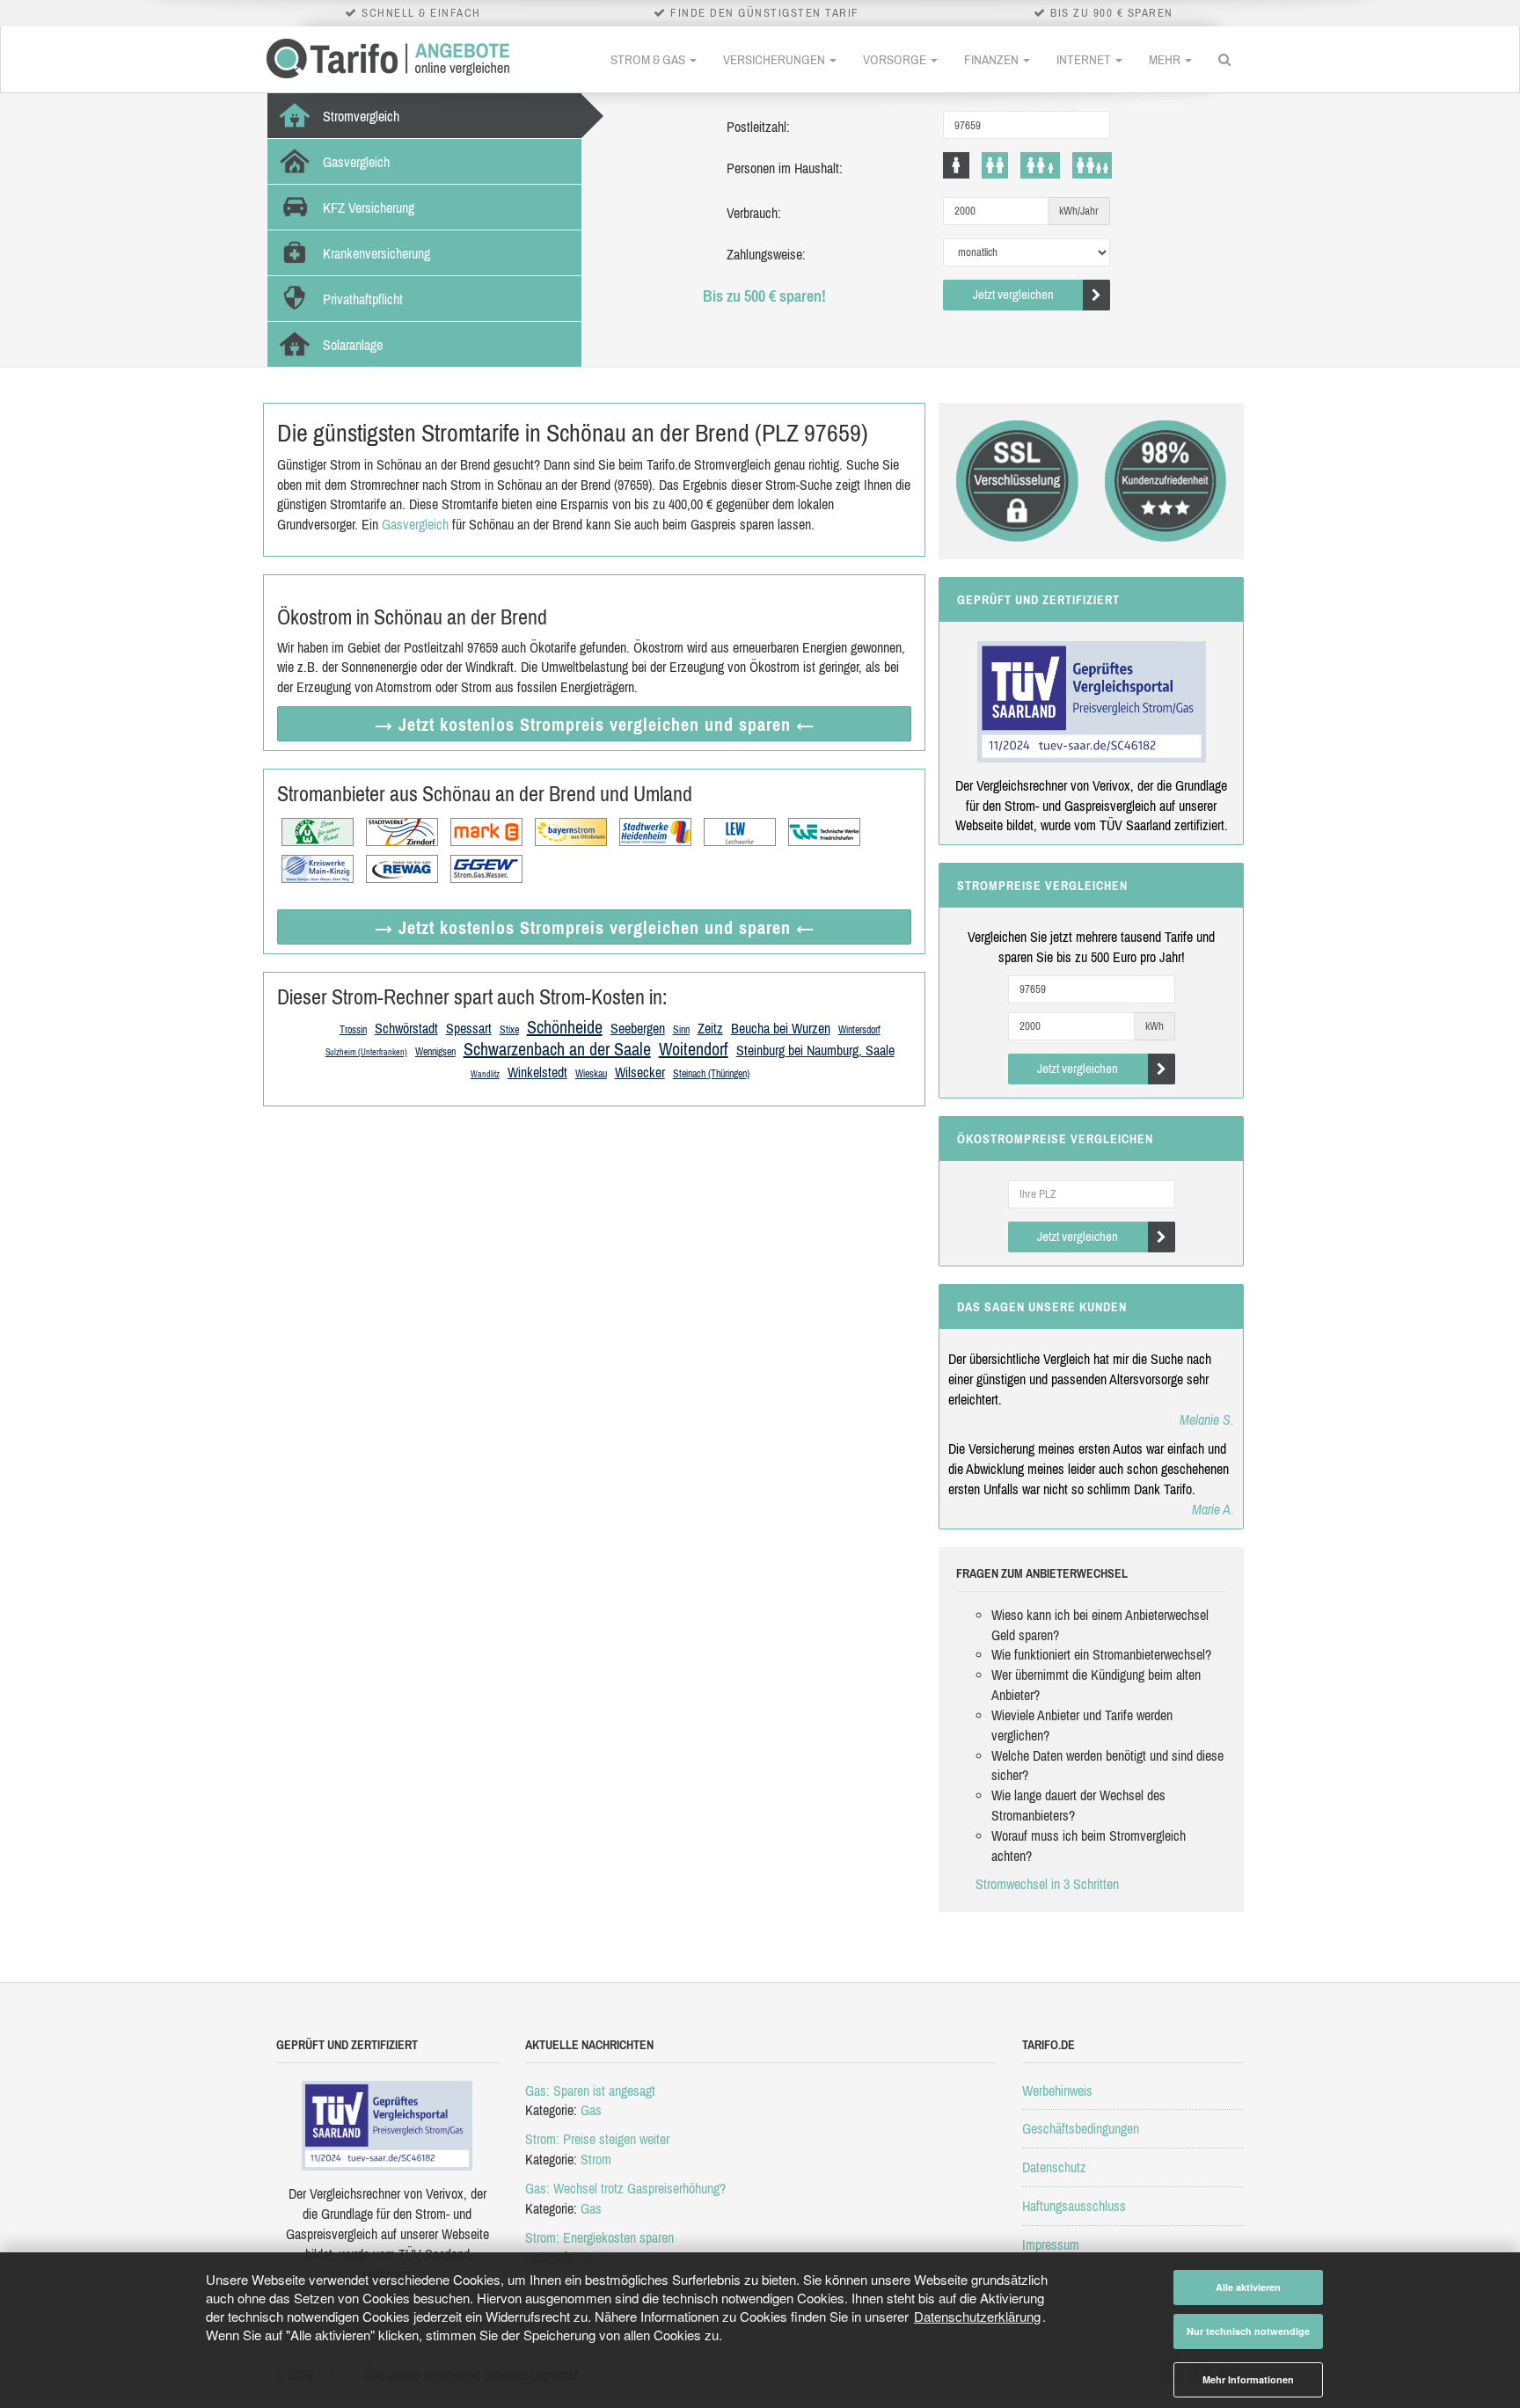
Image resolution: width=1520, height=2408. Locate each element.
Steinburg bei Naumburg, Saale (815, 1050)
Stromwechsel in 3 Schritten (1047, 1884)
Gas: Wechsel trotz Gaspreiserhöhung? (625, 2188)
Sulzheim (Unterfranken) (366, 1052)
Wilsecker (640, 1072)
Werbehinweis (1057, 2091)
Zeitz (710, 1028)
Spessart (469, 1028)
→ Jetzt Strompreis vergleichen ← (595, 724)
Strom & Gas (649, 59)
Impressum (1051, 2244)
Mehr (1166, 59)
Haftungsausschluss (1074, 2206)
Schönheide (565, 1027)
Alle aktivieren (1248, 2287)
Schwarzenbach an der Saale (557, 1049)
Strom (596, 2159)
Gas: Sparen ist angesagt (590, 2091)
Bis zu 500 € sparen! (764, 296)
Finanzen (993, 59)
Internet (1085, 59)
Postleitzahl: (758, 127)
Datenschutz (1054, 2167)
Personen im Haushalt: (785, 168)
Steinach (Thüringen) (711, 1074)
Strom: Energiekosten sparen (599, 2237)
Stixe (509, 1030)
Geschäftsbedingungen (1081, 2128)
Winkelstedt (537, 1072)
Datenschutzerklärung (977, 2316)
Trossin (353, 1030)
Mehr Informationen (1248, 2379)
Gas (591, 2110)
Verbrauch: (754, 213)
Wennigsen (435, 1052)
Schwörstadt (406, 1028)
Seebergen (638, 1028)
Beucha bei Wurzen (781, 1028)
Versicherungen (775, 59)
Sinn (681, 1030)
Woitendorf (694, 1049)
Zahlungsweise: (766, 254)
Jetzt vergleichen (1013, 294)
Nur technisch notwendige (1248, 2331)
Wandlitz (485, 1074)
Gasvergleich (415, 524)
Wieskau (591, 1074)
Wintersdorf (859, 1030)
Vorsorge (896, 59)
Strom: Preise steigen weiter (597, 2139)
